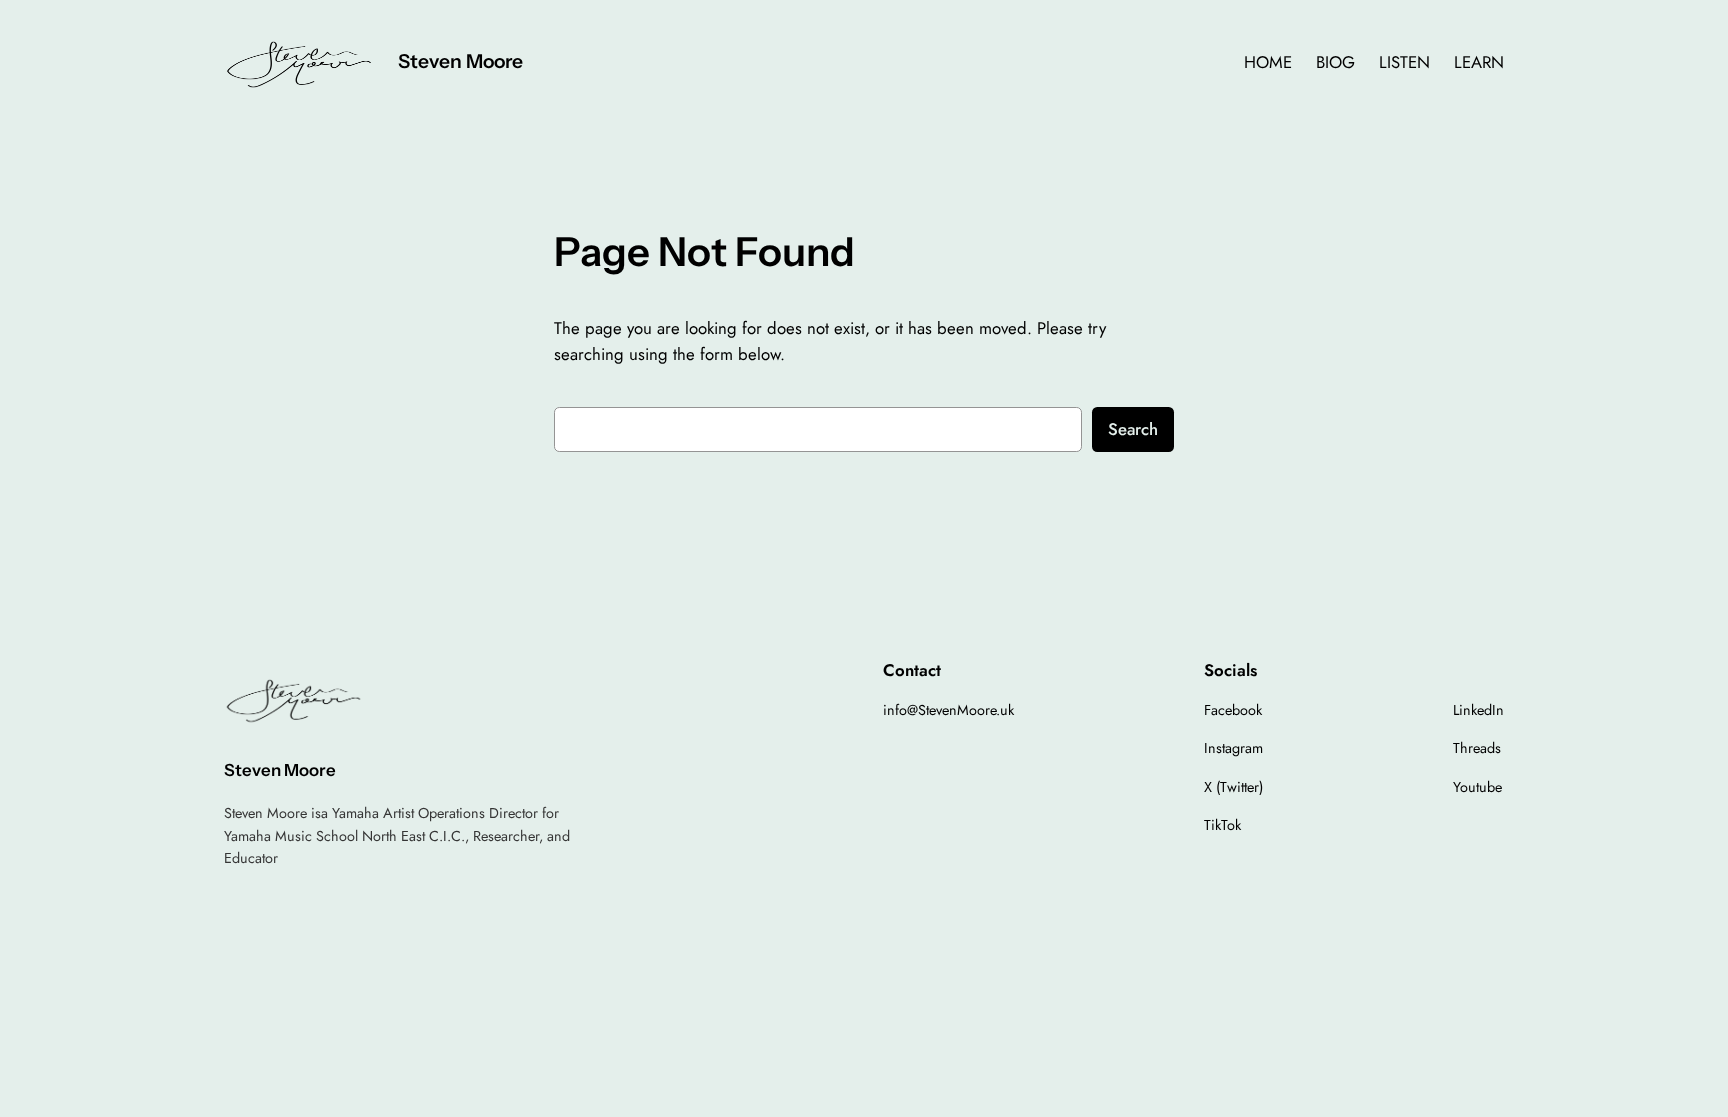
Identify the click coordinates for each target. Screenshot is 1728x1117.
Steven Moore (460, 61)
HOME (1268, 62)
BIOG (1335, 62)
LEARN (1479, 62)
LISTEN (1404, 62)
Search (1133, 429)
